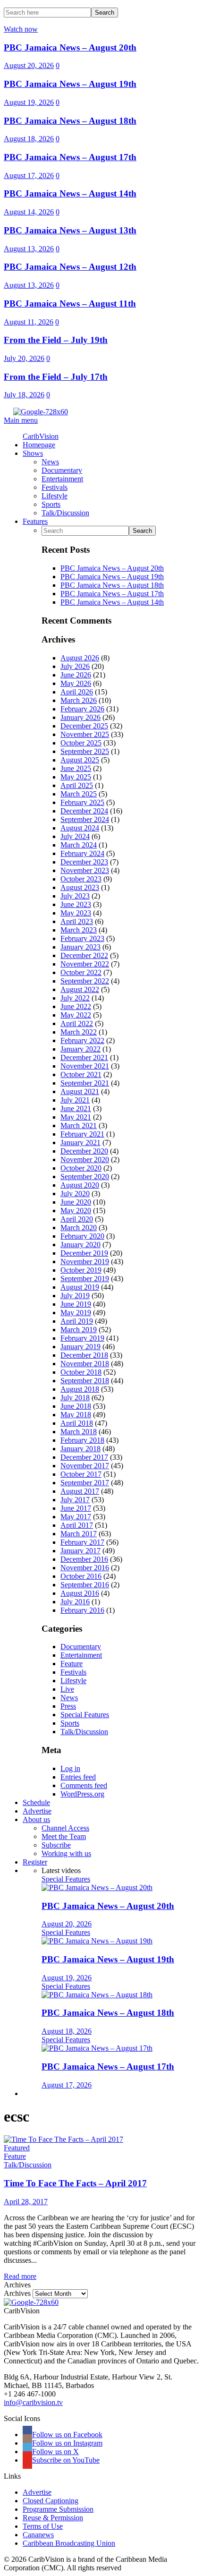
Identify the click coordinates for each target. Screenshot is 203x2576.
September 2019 (85, 1279)
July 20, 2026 (24, 358)
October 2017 (81, 1474)
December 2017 (84, 1457)
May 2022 (76, 1015)
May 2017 (76, 1517)
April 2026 (77, 692)
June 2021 (76, 1108)
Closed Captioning (51, 2501)
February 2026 (82, 709)
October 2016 (81, 1576)
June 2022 (76, 1006)
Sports (70, 1723)
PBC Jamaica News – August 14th (70, 193)
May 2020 (76, 1211)
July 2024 (75, 836)
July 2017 (75, 1500)
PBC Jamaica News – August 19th (70, 84)
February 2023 (82, 938)
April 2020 (77, 1219)
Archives (17, 2293)
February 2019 (82, 1338)
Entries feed (78, 1777)
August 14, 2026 (29, 212)
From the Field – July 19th (56, 340)
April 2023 (77, 921)
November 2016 (85, 1568)
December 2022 (84, 955)
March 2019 (79, 1330)
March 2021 (79, 1125)
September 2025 (85, 751)
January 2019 (80, 1347)
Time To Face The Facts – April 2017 (75, 2183)
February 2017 (82, 1542)
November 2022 (85, 964)
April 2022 (77, 1023)
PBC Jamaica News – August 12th (70, 267)
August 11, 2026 (29, 322)
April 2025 (77, 785)
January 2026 (80, 717)
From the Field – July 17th (56, 377)
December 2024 (84, 811)
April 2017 (77, 1525)
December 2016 (84, 1559)
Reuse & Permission (53, 2518)
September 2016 (85, 1585)
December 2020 (84, 1151)
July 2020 (75, 1194)
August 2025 (80, 760)
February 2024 (82, 853)
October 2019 (81, 1270)
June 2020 (76, 1202)
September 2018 (85, 1381)
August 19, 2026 (29, 102)
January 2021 (80, 1143)
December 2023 (84, 862)
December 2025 (84, 726)
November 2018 (85, 1364)
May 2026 (76, 683)
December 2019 (84, 1253)
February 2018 (82, 1440)
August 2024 (80, 828)
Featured (17, 2148)
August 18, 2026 (29, 139)
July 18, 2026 (24, 395)
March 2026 (79, 700)
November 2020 (85, 1160)
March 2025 (79, 794)
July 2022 (75, 998)
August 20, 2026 (29, 65)
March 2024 (79, 845)
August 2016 (80, 1593)
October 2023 (81, 879)
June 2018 (76, 1406)
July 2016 (75, 1602)
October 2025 (81, 743)
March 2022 (79, 1032)
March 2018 (79, 1432)
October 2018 (81, 1372)
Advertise (37, 2492)
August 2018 (80, 1389)
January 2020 (80, 1245)
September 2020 (85, 1177)
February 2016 (82, 1610)
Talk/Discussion (84, 1732)
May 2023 (76, 913)
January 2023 (80, 947)
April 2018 (77, 1423)
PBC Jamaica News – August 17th (70, 157)
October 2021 (81, 1074)
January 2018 (80, 1449)
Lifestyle (73, 1681)
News (69, 1698)
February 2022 (82, 1040)
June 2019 (76, 1304)
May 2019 (76, 1313)
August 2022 (80, 989)
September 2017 (85, 1483)
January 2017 (80, 1551)
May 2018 (76, 1415)
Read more (20, 2276)
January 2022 (80, 1049)
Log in (70, 1768)
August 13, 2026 (29, 249)
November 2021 (85, 1066)
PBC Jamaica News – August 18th (70, 121)
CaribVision (41, 436)
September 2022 (85, 981)
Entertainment (81, 1655)
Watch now (21, 29)
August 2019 (80, 1287)
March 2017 (79, 1534)
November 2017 (85, 1466)
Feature (72, 1664)
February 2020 (82, 1236)
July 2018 (75, 1398)
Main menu (21, 420)
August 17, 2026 (29, 175)
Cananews (38, 2535)
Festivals (73, 1672)
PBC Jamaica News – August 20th (70, 47)
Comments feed (84, 1785)
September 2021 (85, 1083)
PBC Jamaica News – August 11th (70, 304)
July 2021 (75, 1100)
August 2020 (80, 1185)
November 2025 (85, 734)
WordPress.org (82, 1794)
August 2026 (80, 658)
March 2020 (79, 1228)
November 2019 (85, 1262)
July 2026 (75, 666)
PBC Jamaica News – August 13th (70, 230)
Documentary (81, 1647)
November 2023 (85, 870)
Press (68, 1706)
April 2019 (77, 1321)
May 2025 (76, 777)
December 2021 (84, 1057)
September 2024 (85, 819)
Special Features (85, 1715)
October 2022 (81, 972)
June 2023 (76, 904)
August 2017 (80, 1491)
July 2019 (75, 1296)
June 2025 (76, 768)
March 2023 (79, 930)
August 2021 (80, 1091)
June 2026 (76, 675)
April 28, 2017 (26, 2202)
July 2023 (75, 896)
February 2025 (82, 802)
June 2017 (76, 1508)
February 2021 (82, 1134)
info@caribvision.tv (33, 2402)
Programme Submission (58, 2509)
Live (67, 1689)
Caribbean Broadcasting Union (69, 2543)
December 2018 (84, 1355)
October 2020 (81, 1168)
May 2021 (76, 1117)
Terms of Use (43, 2526)
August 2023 (80, 887)
